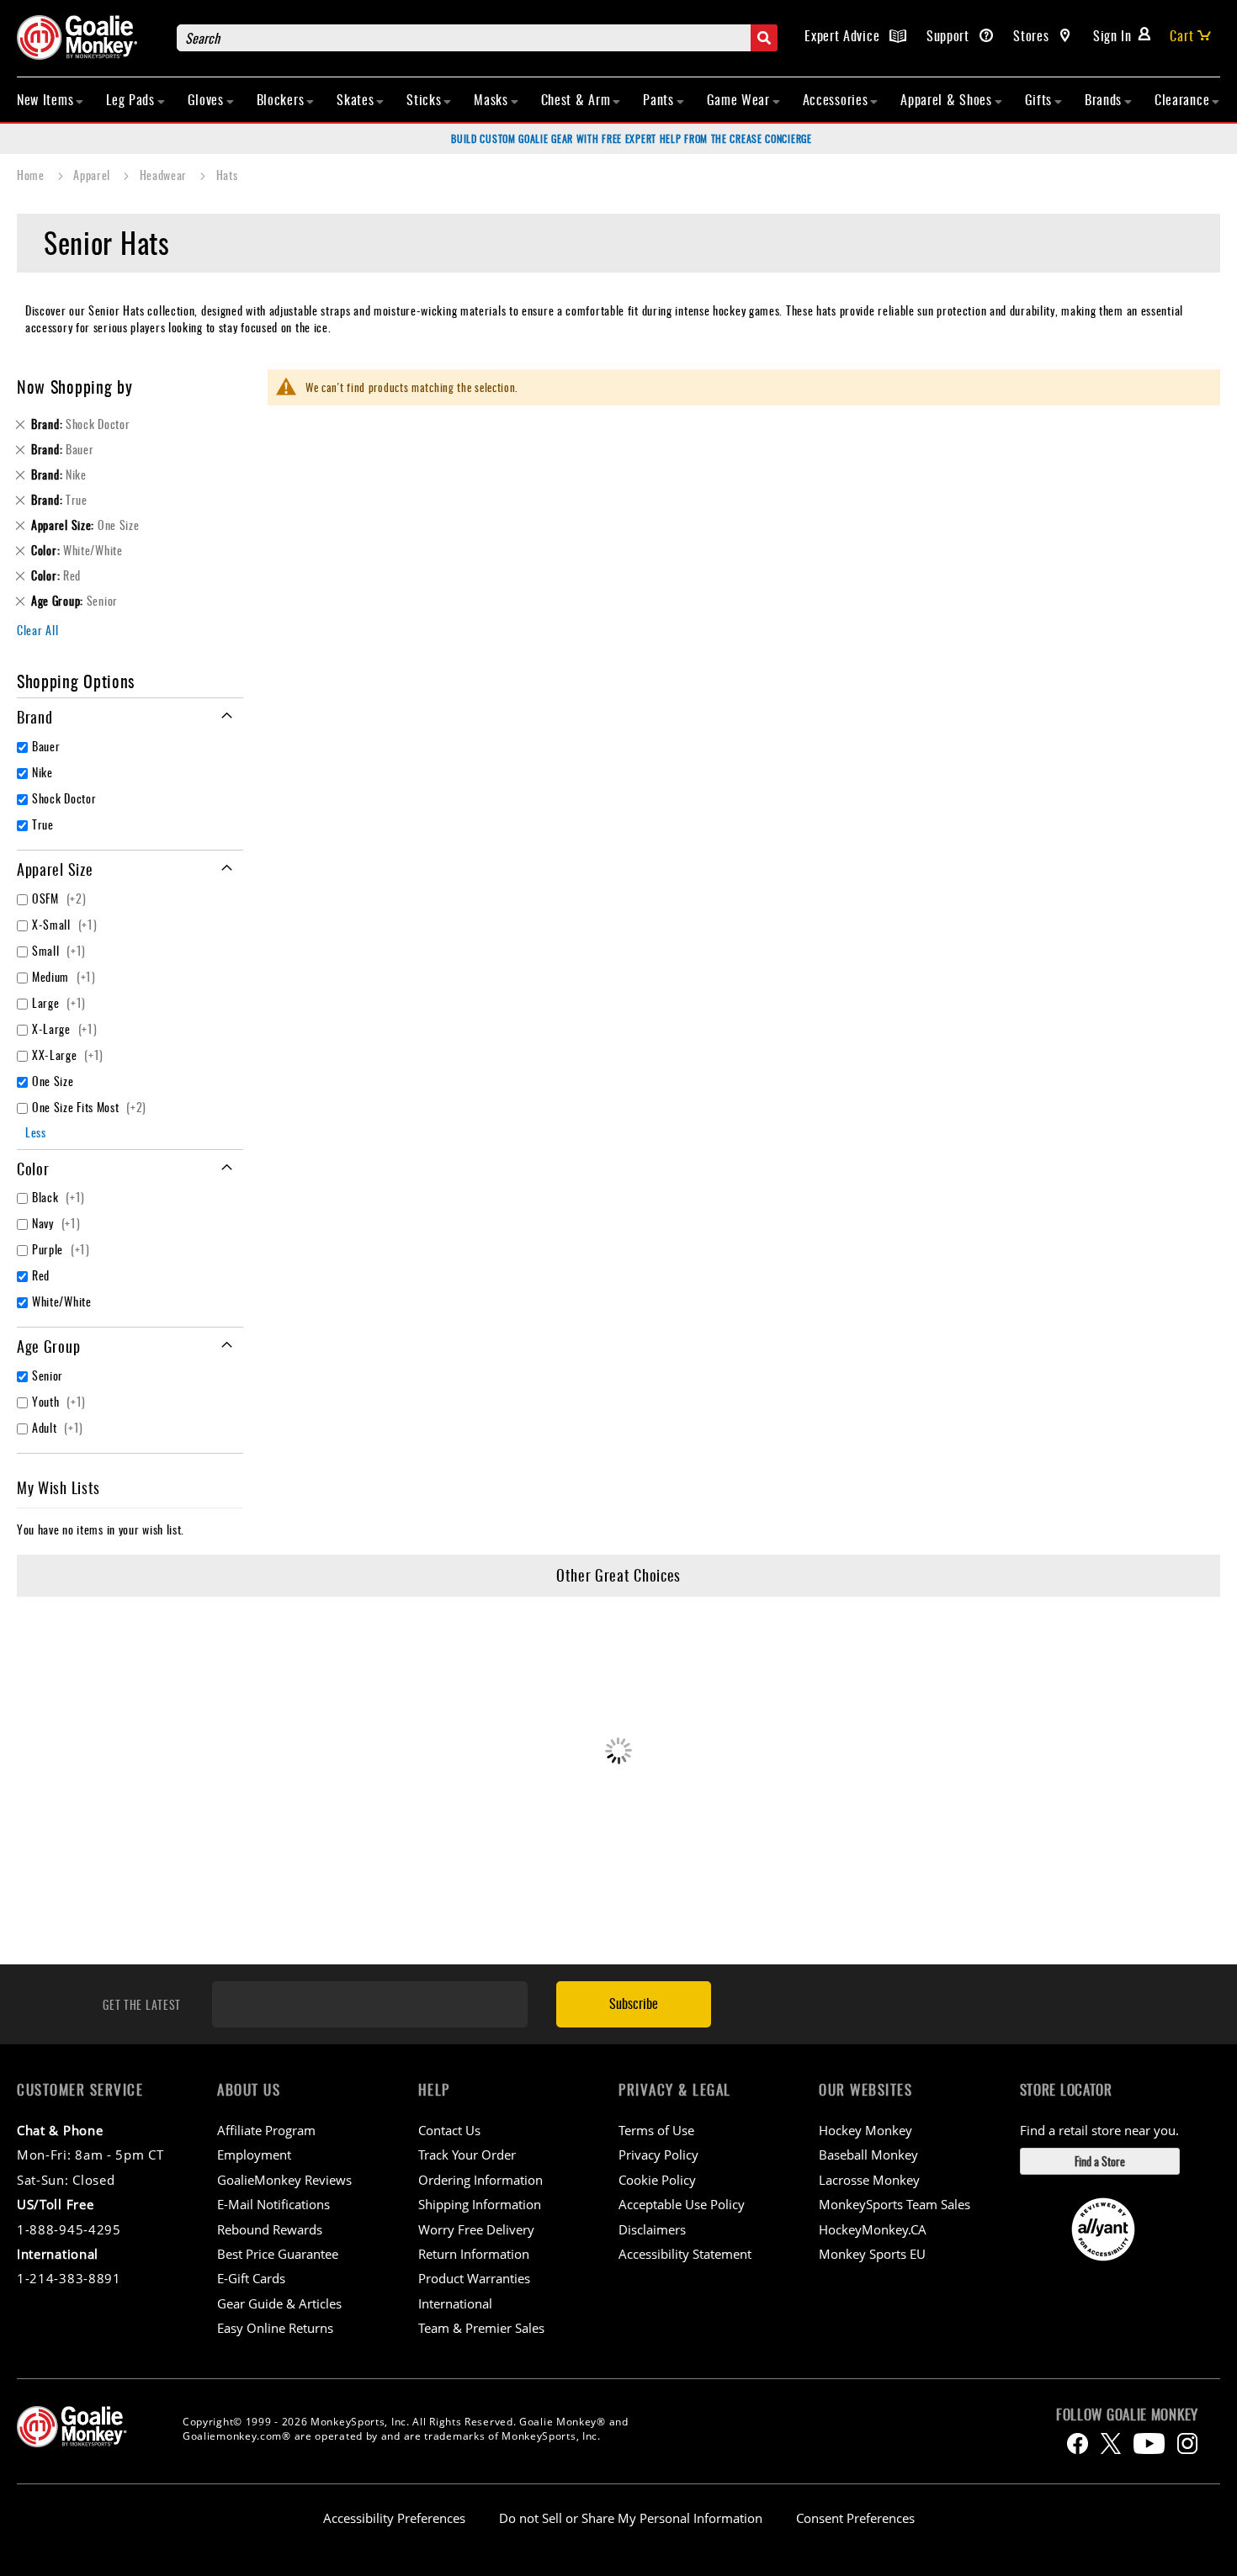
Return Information (474, 2254)
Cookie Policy (657, 2180)
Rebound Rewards (270, 2229)
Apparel (93, 175)
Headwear (165, 175)
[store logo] (88, 37)
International (455, 2303)
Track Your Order (467, 2155)
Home (32, 175)
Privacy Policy (658, 2155)
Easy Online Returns (275, 2328)
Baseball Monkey (868, 2155)
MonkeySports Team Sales (895, 2204)
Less (36, 1132)
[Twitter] (1111, 2443)
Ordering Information (480, 2180)
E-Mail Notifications (273, 2204)
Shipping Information (480, 2204)
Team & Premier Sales (481, 2328)
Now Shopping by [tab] (75, 386)
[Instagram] (1187, 2443)
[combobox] (477, 38)
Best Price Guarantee (278, 2254)
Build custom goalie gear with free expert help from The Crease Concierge (631, 138)
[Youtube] (1149, 2443)
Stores (1033, 35)
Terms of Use (656, 2130)
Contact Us (449, 2130)
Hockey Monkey (865, 2130)
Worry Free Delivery (476, 2229)
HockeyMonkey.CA (873, 2229)
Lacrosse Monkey (869, 2180)
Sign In (1112, 35)
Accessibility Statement (685, 2254)
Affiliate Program (266, 2130)
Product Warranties (474, 2278)
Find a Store (1100, 2161)
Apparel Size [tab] (55, 869)
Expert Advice (844, 35)
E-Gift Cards (251, 2278)
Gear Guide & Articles (279, 2303)
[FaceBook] (1078, 2443)
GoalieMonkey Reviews (284, 2180)
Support (950, 35)
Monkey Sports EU (872, 2254)
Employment (254, 2155)
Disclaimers (652, 2229)
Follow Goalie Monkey (1127, 2414)
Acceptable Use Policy (682, 2204)
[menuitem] (50, 99)
